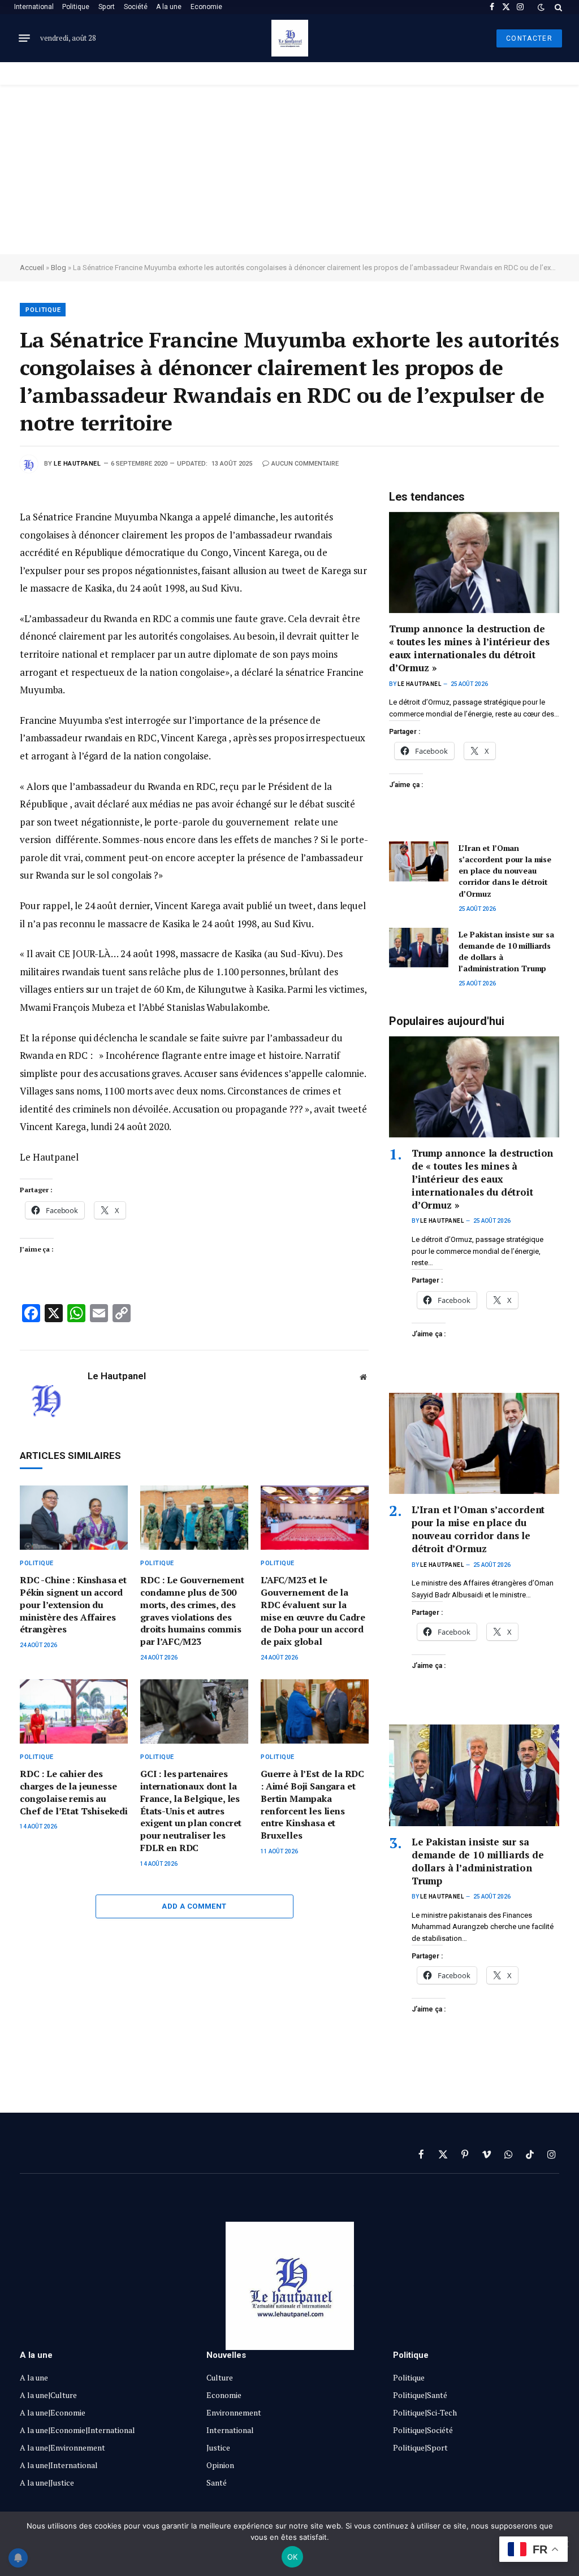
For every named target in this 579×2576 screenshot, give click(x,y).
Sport (107, 7)
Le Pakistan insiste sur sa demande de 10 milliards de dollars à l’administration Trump (506, 951)
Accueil (32, 268)
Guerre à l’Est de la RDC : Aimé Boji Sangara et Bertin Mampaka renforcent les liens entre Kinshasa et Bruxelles (312, 1805)
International (34, 7)
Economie (206, 7)
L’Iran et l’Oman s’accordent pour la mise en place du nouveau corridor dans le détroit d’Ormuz (505, 870)
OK (293, 2557)
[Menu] (24, 38)
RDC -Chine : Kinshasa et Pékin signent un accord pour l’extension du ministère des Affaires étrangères (73, 1605)
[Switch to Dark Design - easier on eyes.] (541, 7)
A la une (169, 7)
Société (136, 7)
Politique (76, 7)
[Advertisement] (289, 170)
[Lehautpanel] (290, 38)
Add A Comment (194, 1906)
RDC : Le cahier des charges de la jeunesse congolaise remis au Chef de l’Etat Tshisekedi (74, 1792)
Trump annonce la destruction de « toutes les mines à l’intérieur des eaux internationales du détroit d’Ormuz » (469, 648)
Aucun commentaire (305, 464)
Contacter (529, 38)
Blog (59, 268)
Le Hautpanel (77, 464)
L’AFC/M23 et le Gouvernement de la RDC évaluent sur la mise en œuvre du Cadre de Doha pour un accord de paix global (313, 1611)
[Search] (557, 7)
